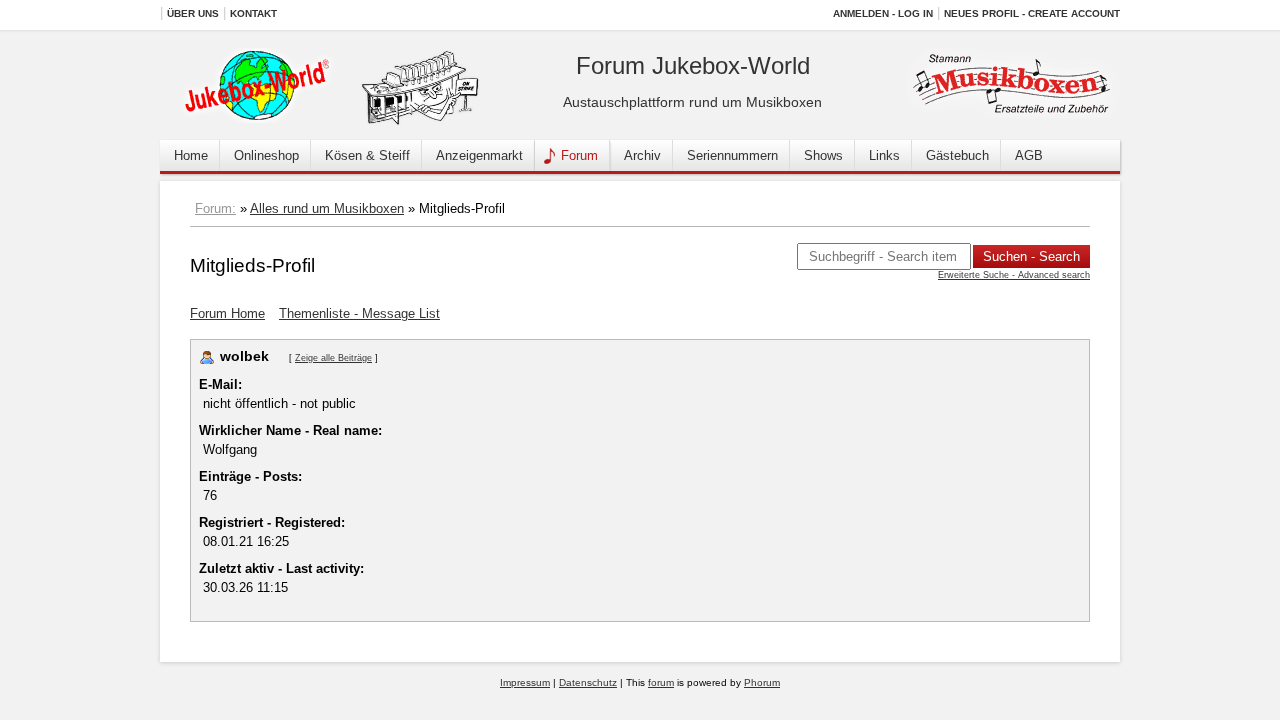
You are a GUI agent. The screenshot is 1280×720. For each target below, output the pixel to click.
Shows (823, 155)
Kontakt (253, 13)
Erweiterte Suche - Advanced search (1014, 275)
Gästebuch (957, 155)
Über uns (193, 13)
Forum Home (227, 313)
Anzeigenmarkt (479, 155)
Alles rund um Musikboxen (327, 208)
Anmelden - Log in (883, 13)
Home (191, 155)
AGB (1029, 155)
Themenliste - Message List (359, 313)
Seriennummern (732, 155)
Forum (579, 155)
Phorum (762, 682)
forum (661, 682)
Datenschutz (588, 682)
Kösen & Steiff (367, 155)
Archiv (642, 155)
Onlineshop (266, 155)
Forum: (215, 208)
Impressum (525, 682)
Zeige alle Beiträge (333, 358)
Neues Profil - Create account (1032, 13)
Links (884, 155)
